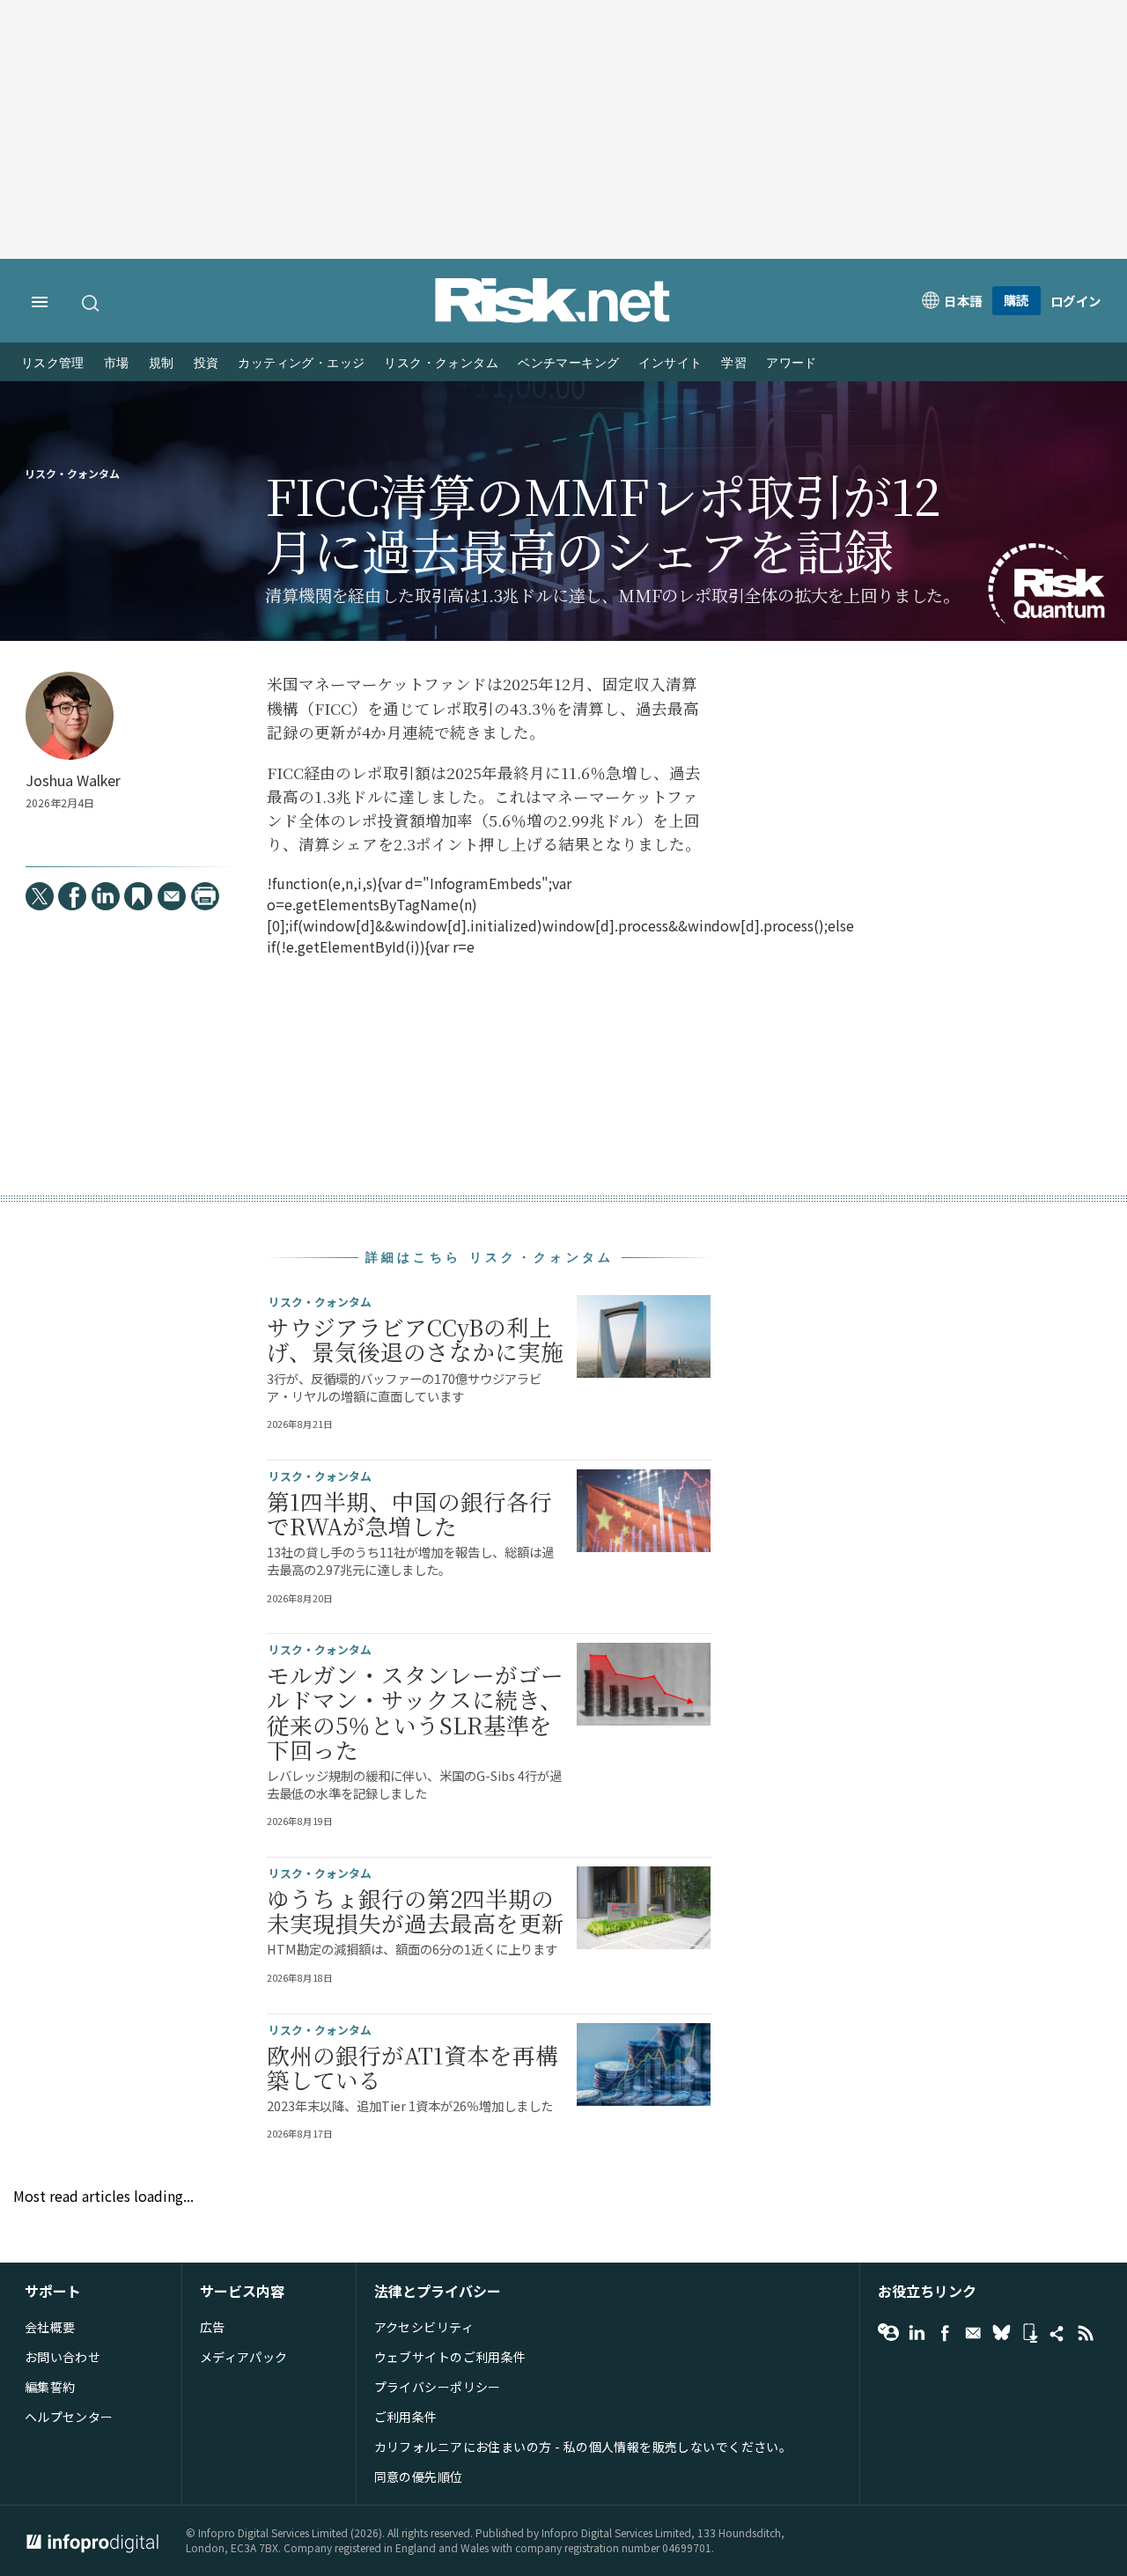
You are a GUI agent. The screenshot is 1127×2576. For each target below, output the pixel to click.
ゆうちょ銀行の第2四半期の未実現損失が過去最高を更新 (416, 1910)
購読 (1017, 300)
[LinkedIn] (106, 896)
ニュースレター (973, 2333)
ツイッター (1001, 2333)
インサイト (670, 363)
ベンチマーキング (568, 363)
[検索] (92, 303)
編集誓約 (50, 2387)
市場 (117, 363)
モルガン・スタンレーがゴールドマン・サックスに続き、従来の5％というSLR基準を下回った (415, 1712)
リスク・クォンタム (441, 363)
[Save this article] (138, 896)
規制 (162, 363)
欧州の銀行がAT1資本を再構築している (412, 2067)
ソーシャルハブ (1057, 2333)
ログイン (1076, 301)
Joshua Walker (73, 780)
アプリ (1029, 2333)
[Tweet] (40, 896)
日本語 (963, 301)
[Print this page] (205, 896)
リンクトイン (917, 2333)
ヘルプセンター (69, 2417)
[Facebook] (72, 896)
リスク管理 (53, 363)
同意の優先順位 (419, 2477)
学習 (734, 363)
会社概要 (50, 2327)
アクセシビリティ (424, 2327)
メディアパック (244, 2357)
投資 (206, 363)
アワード (792, 363)
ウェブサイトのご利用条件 (450, 2357)
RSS (1086, 2333)
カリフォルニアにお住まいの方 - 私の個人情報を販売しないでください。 (583, 2447)
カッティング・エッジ (301, 363)
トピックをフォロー (888, 2333)
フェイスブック (945, 2333)
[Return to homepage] (553, 318)
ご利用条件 (406, 2417)
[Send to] (172, 896)
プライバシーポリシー (438, 2387)
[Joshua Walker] (70, 716)
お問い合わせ (63, 2357)
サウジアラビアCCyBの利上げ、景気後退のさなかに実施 (415, 1339)
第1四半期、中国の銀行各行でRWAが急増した (409, 1513)
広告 (213, 2327)
